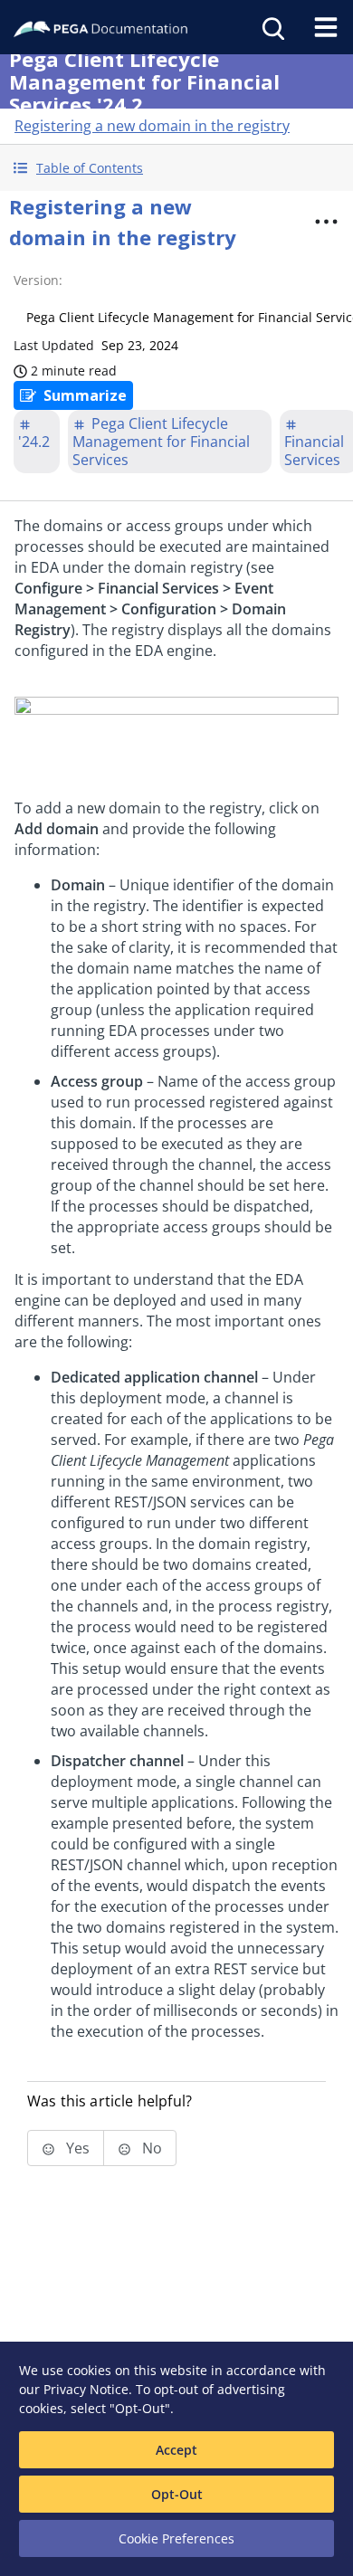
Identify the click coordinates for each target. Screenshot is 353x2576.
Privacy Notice (86, 2389)
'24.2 (34, 442)
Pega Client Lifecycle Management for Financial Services (161, 442)
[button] (176, 168)
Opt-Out (177, 2494)
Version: (38, 280)
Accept (176, 2450)
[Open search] (272, 27)
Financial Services (314, 451)
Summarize (85, 395)
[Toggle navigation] (326, 27)
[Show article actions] (327, 222)
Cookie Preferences (176, 2538)
